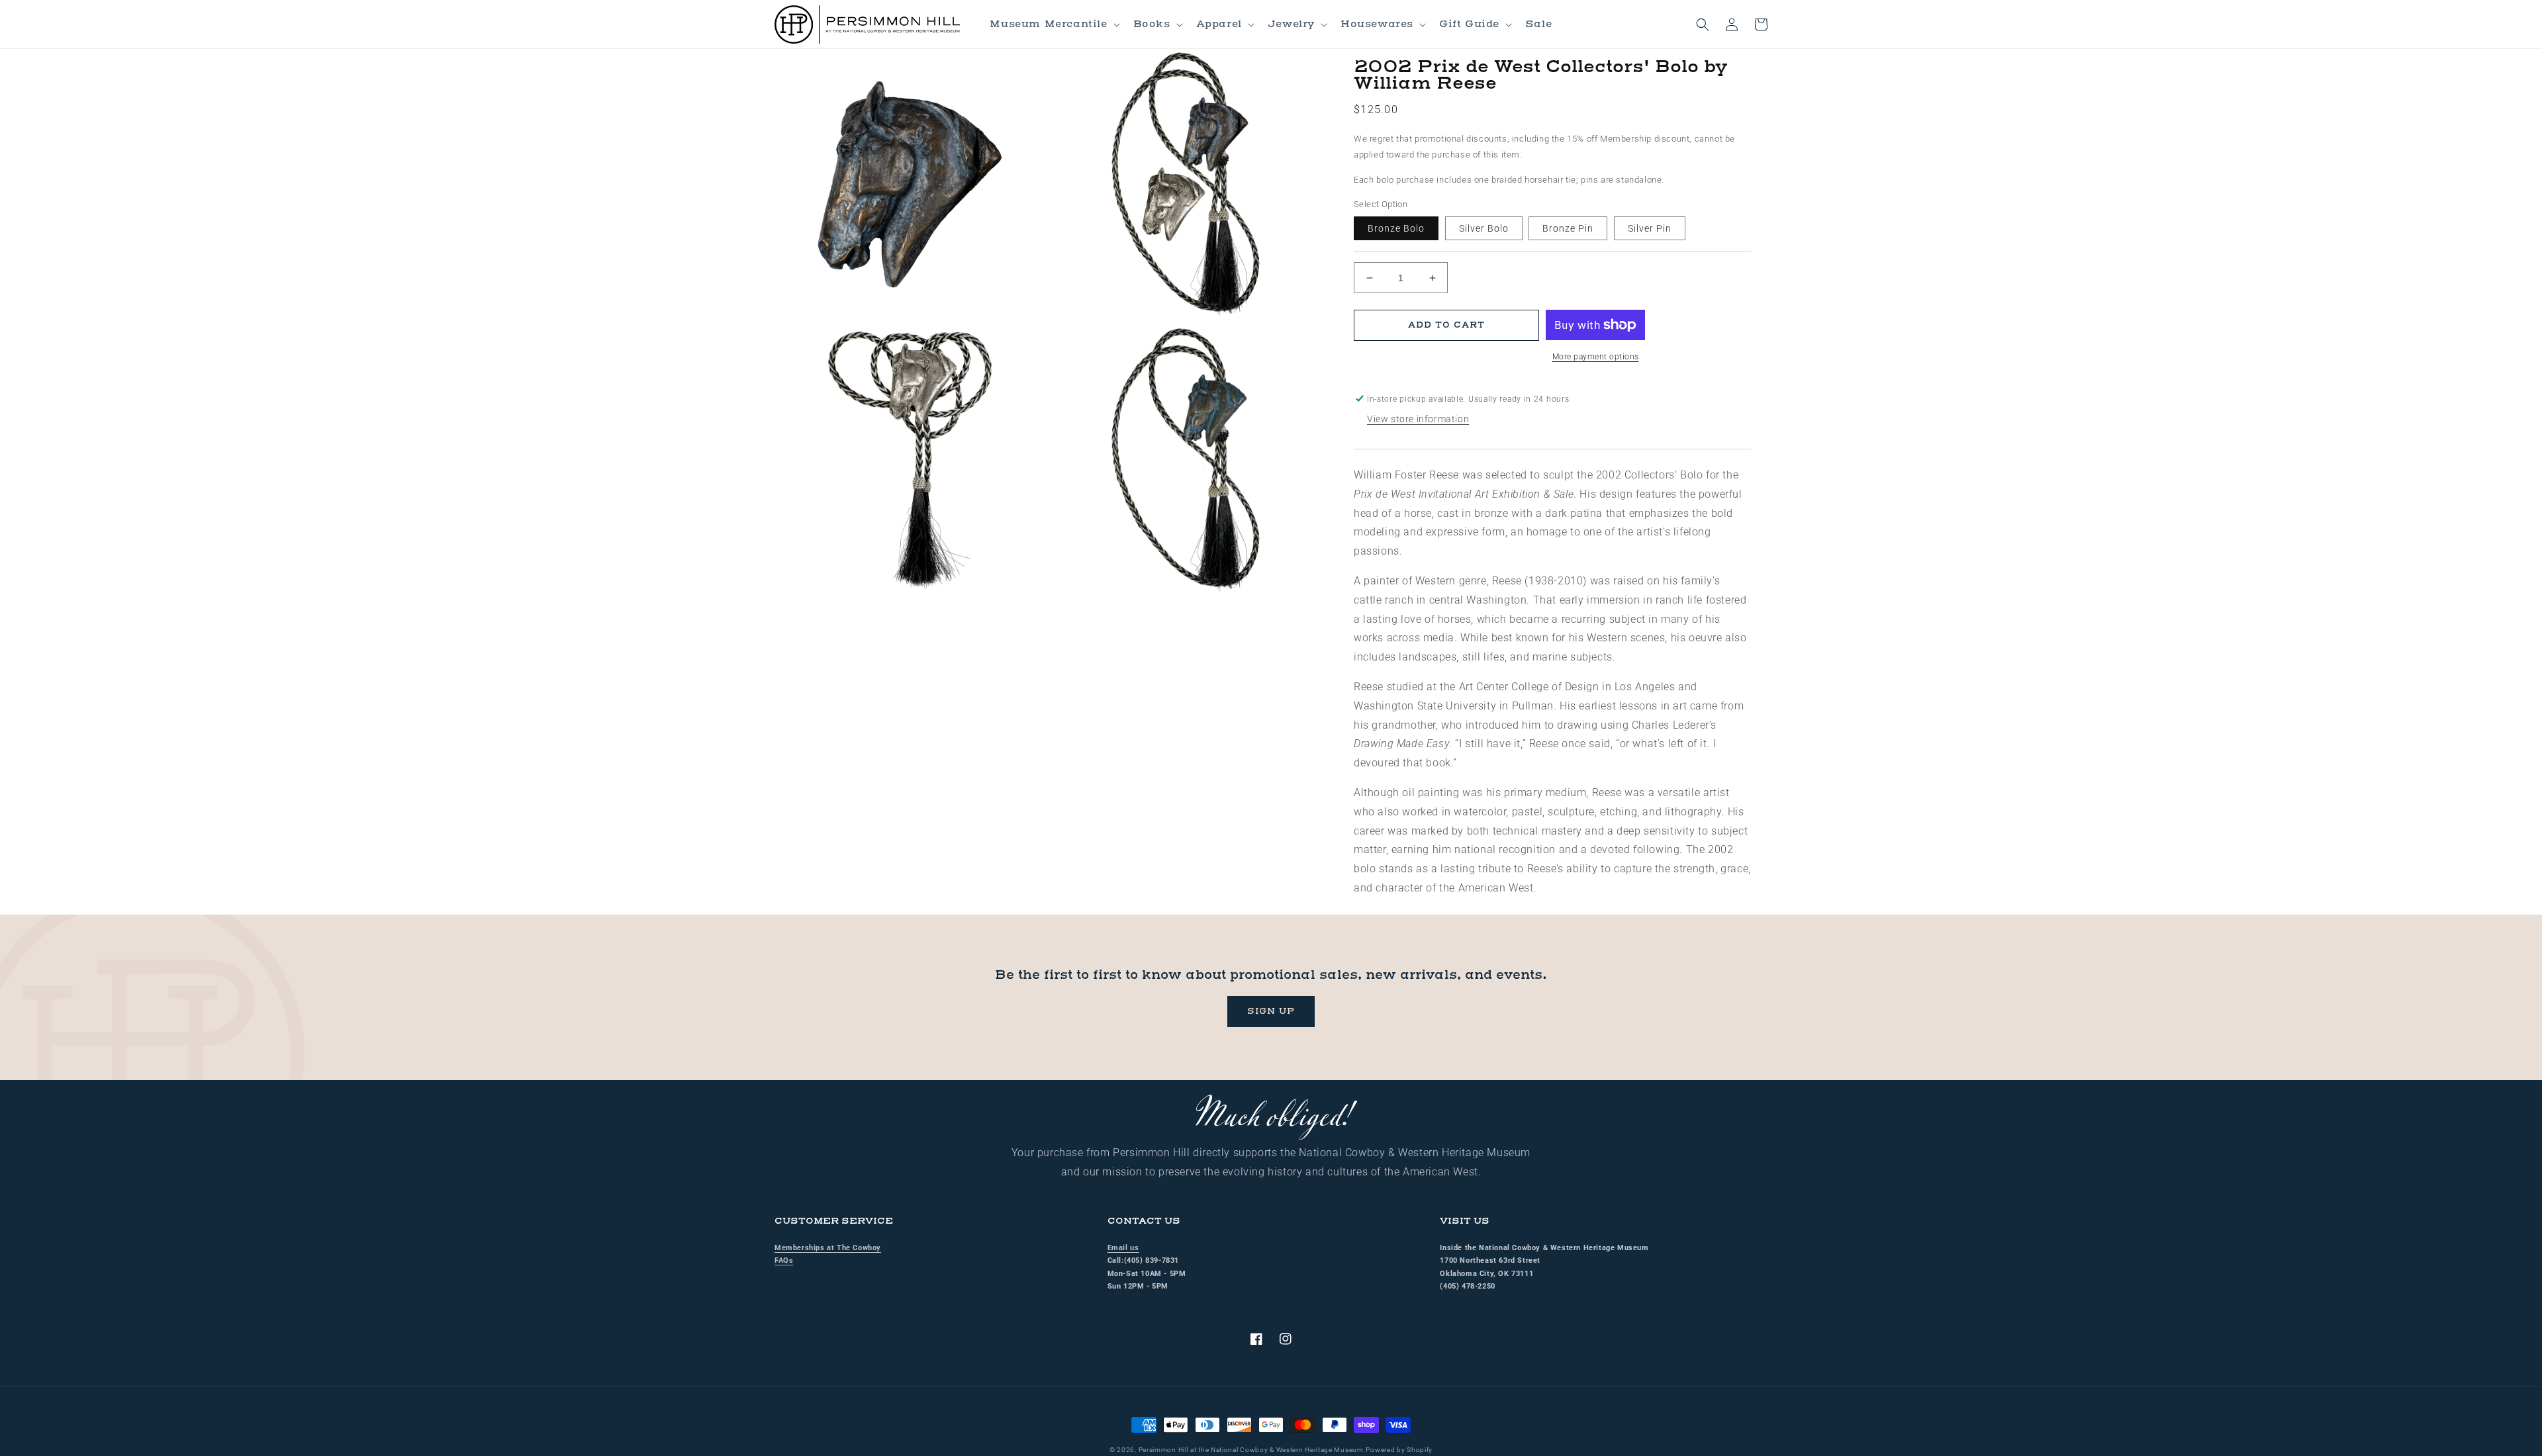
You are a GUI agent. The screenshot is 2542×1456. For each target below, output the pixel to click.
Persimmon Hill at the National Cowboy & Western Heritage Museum (1251, 1450)
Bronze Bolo (1396, 228)
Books (1152, 24)
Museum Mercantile (1048, 24)
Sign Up (1271, 1011)
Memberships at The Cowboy (828, 1248)
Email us (1123, 1248)
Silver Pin (1650, 228)
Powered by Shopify (1399, 1450)
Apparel (1219, 24)
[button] (1053, 24)
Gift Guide (1469, 24)
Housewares (1377, 24)
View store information (1418, 419)
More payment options (1596, 357)
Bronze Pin (1568, 228)
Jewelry (1291, 24)
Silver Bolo (1484, 228)
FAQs (784, 1260)
